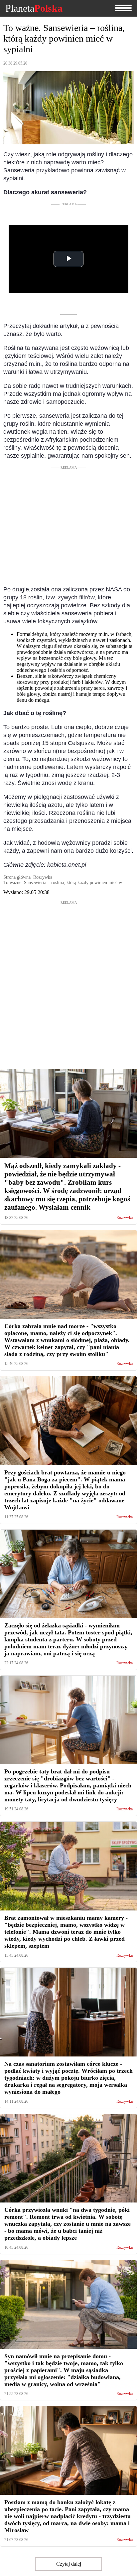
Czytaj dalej (69, 2564)
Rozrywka (125, 1218)
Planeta (34, 8)
